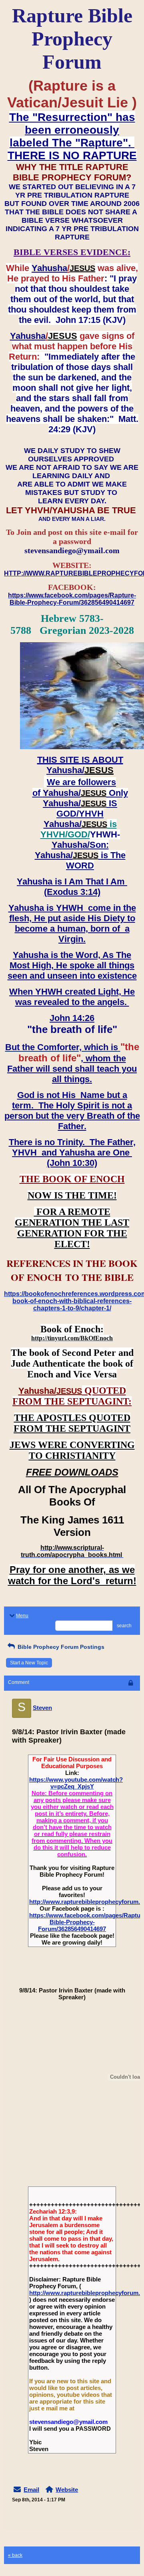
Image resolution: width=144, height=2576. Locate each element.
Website (67, 2490)
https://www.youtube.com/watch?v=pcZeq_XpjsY (76, 1783)
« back (15, 2555)
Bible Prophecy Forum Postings (60, 1647)
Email (31, 2490)
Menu (22, 1616)
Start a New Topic (29, 1663)
